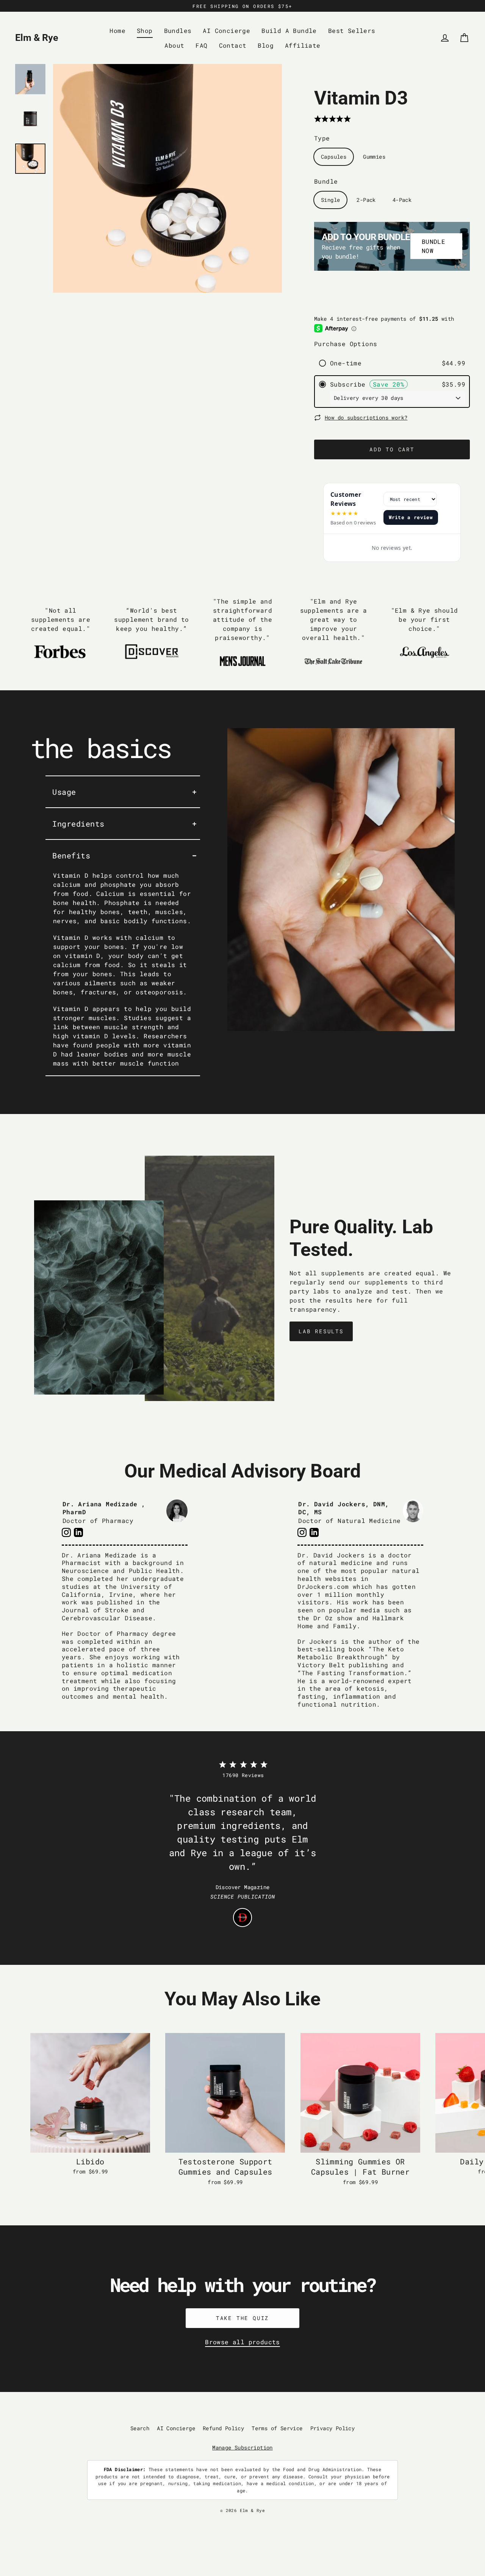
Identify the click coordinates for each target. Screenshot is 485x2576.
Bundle (326, 181)
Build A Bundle (289, 30)
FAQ (201, 45)
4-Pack (402, 200)
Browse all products (242, 2342)
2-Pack (366, 200)
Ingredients (78, 824)
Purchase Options (346, 344)
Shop (145, 30)
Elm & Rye (37, 38)
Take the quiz (242, 2318)
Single (330, 200)
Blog (266, 45)
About (174, 45)
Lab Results (321, 1331)
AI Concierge (226, 30)
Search (140, 2428)
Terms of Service (277, 2428)
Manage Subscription (242, 2447)
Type (322, 138)
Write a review (411, 517)
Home (117, 30)
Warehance (275, 2516)
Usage (64, 792)
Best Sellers (352, 30)
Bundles (178, 30)
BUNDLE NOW (433, 246)
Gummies (374, 157)
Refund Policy (223, 2428)
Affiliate (303, 45)
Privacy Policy (333, 2428)
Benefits (71, 855)
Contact (233, 45)
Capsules (334, 157)
